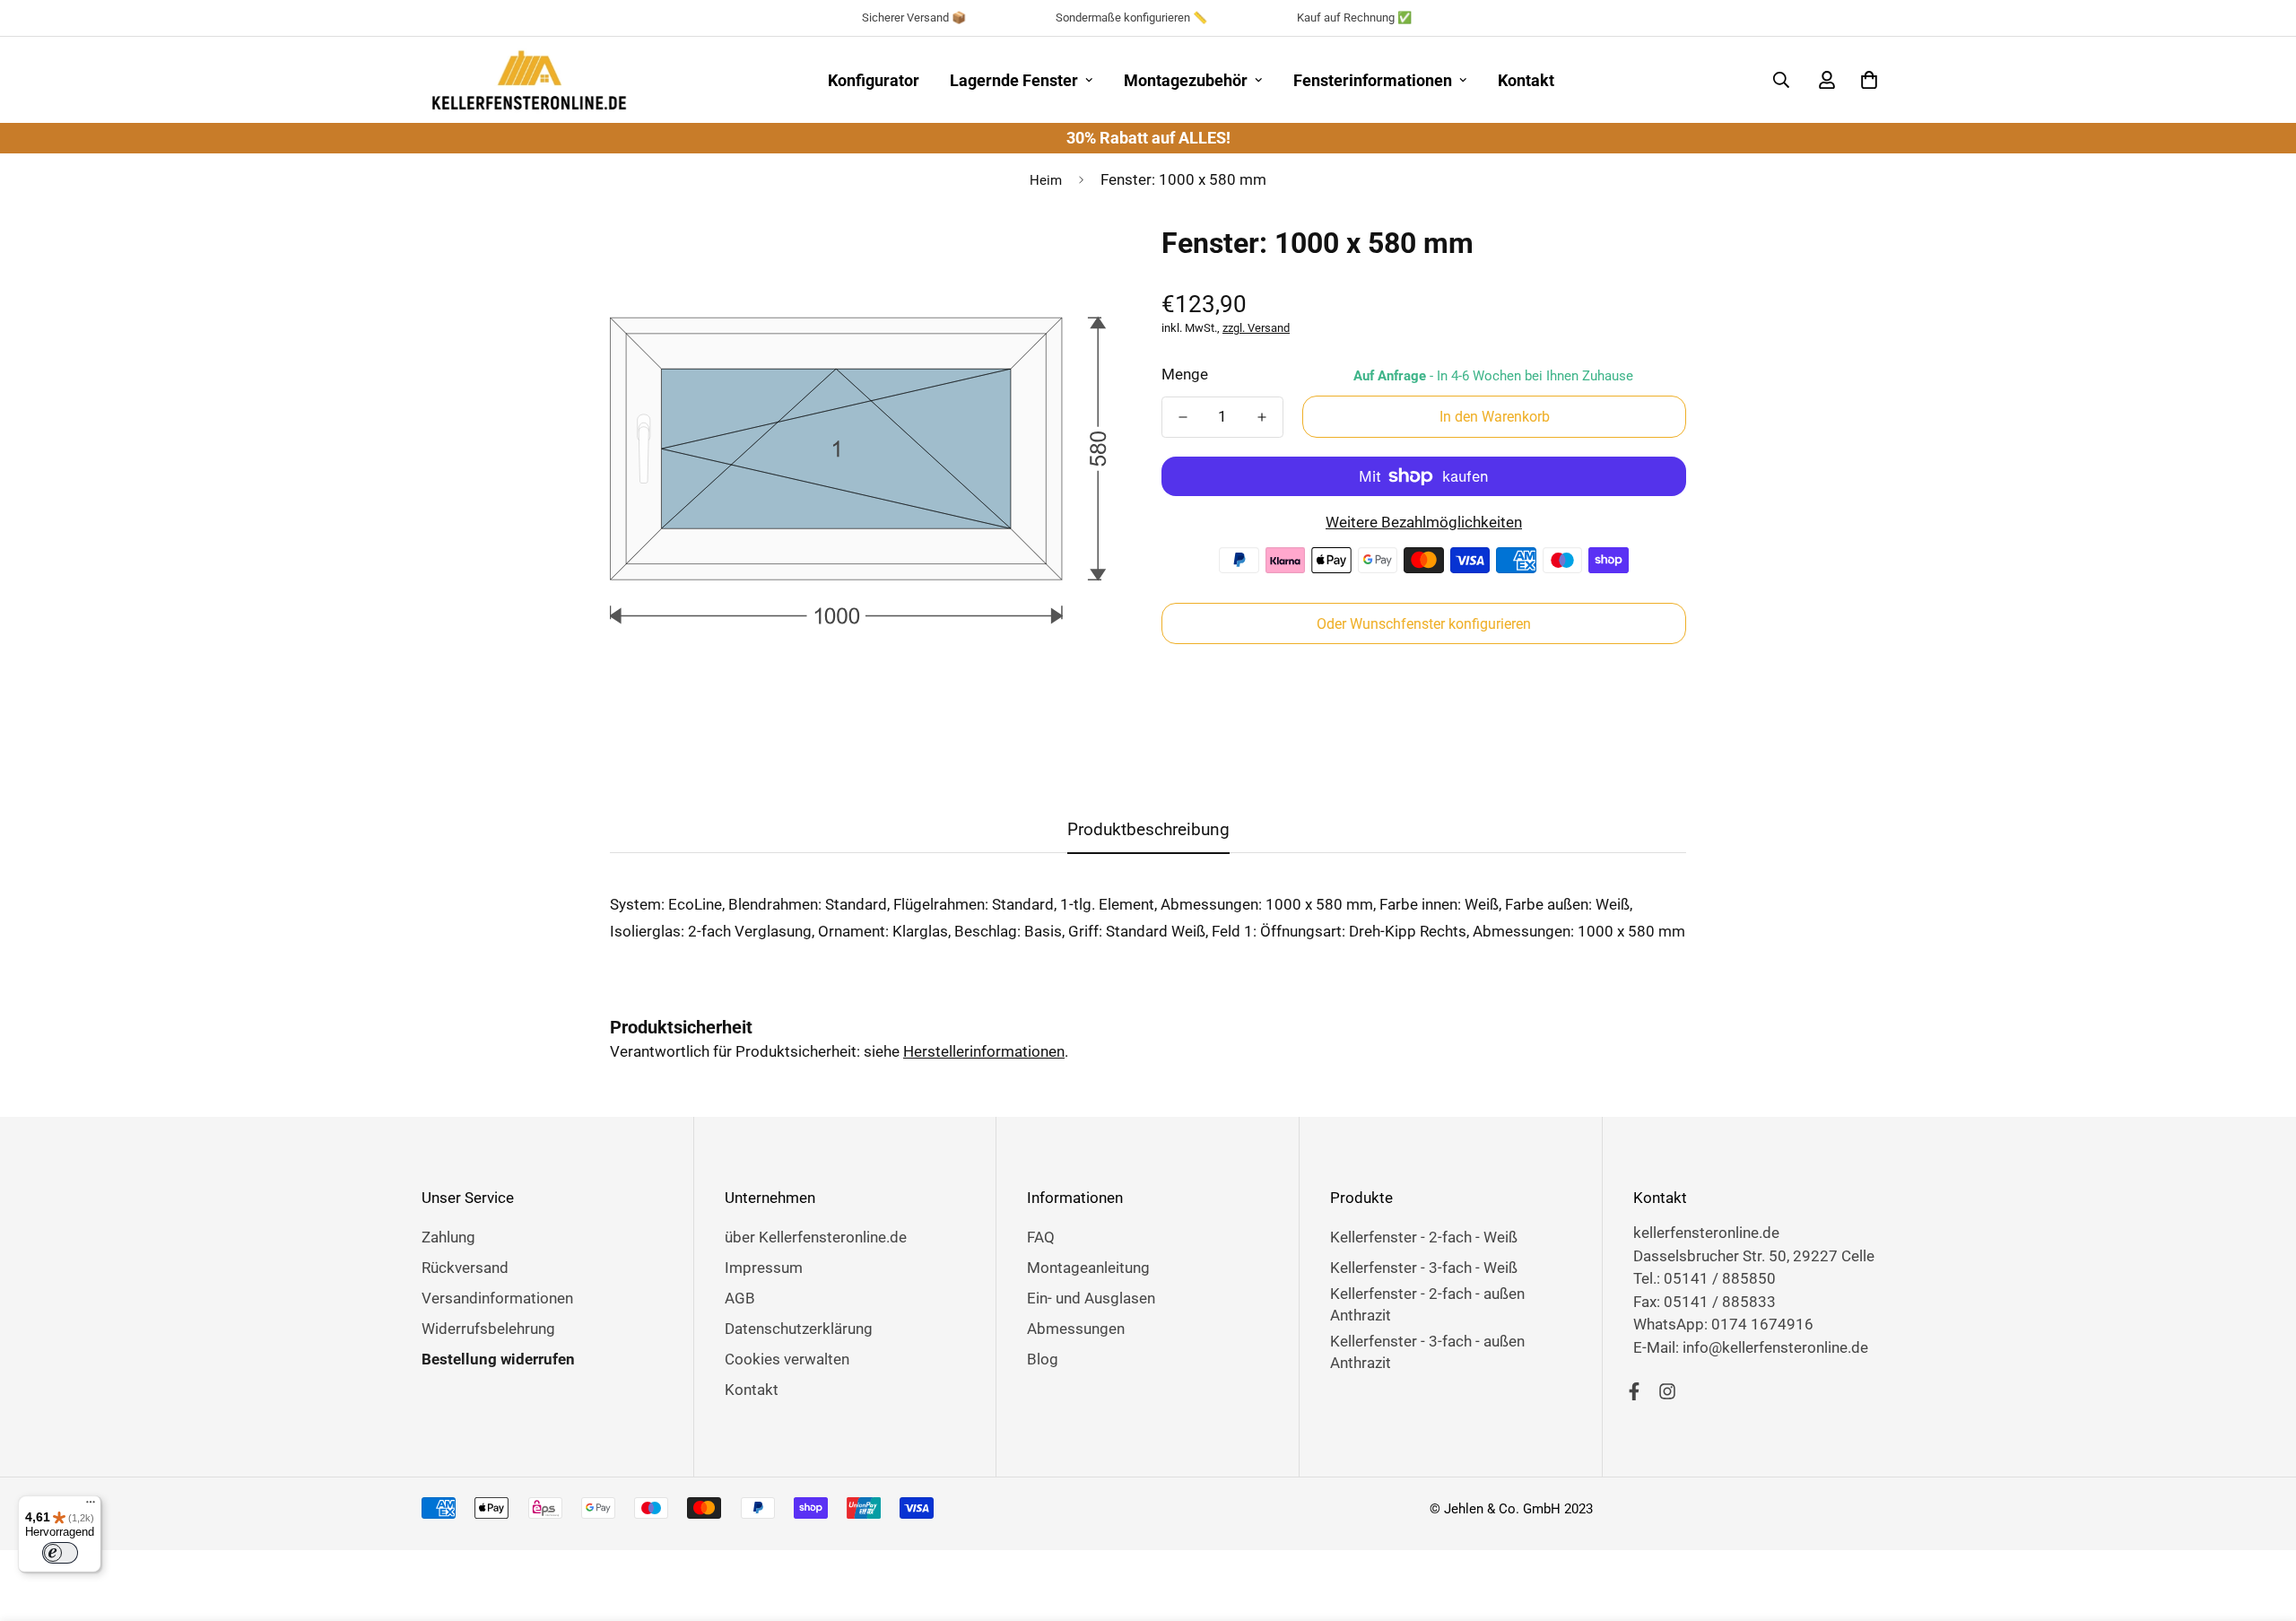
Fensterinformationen (1373, 80)
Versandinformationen (497, 1298)
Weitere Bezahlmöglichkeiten (1424, 522)
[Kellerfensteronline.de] (529, 80)
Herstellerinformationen (984, 1051)
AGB (740, 1298)
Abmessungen (1076, 1329)
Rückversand (465, 1268)
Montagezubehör (1186, 80)
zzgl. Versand (1256, 328)
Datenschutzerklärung (799, 1329)
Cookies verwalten (787, 1359)
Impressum (764, 1268)
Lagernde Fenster (1014, 80)
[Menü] (91, 1506)
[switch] (60, 1553)
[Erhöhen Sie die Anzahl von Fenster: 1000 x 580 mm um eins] (1262, 417)
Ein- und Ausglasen (1091, 1298)
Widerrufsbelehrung (488, 1329)
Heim (1046, 180)
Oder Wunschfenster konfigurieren (1424, 624)
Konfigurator (874, 80)
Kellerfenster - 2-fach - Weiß (1424, 1237)
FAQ (1041, 1237)
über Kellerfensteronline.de (816, 1237)
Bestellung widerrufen (498, 1359)
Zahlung (448, 1237)
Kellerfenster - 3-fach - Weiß (1424, 1268)
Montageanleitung (1088, 1268)
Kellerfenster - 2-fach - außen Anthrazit (1427, 1304)
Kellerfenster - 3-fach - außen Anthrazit (1427, 1352)
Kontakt (1526, 80)
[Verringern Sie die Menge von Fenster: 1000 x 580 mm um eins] (1183, 417)
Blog (1043, 1359)
